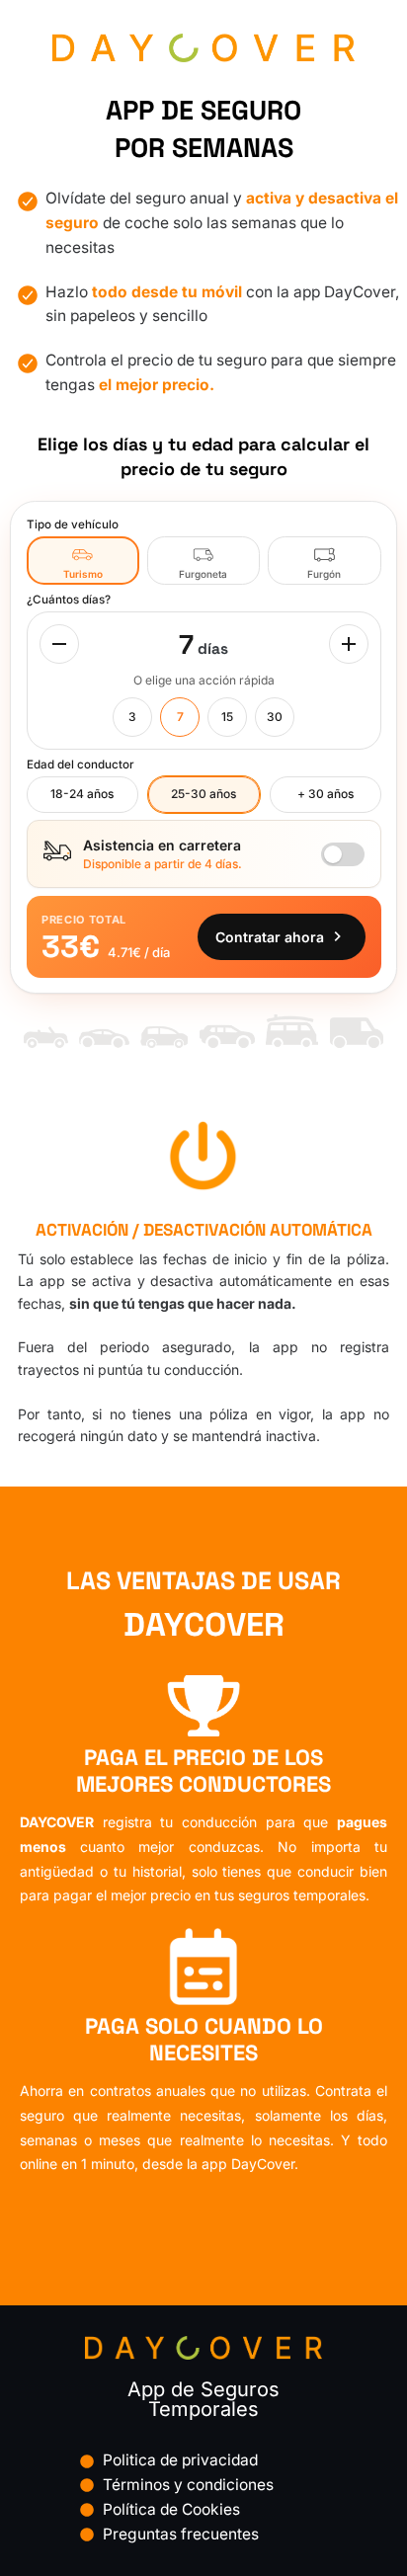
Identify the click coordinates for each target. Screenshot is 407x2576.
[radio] (83, 561)
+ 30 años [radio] (326, 794)
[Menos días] (59, 644)
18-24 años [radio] (82, 794)
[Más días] (349, 644)
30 (275, 717)
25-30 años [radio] (203, 794)
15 (227, 717)
